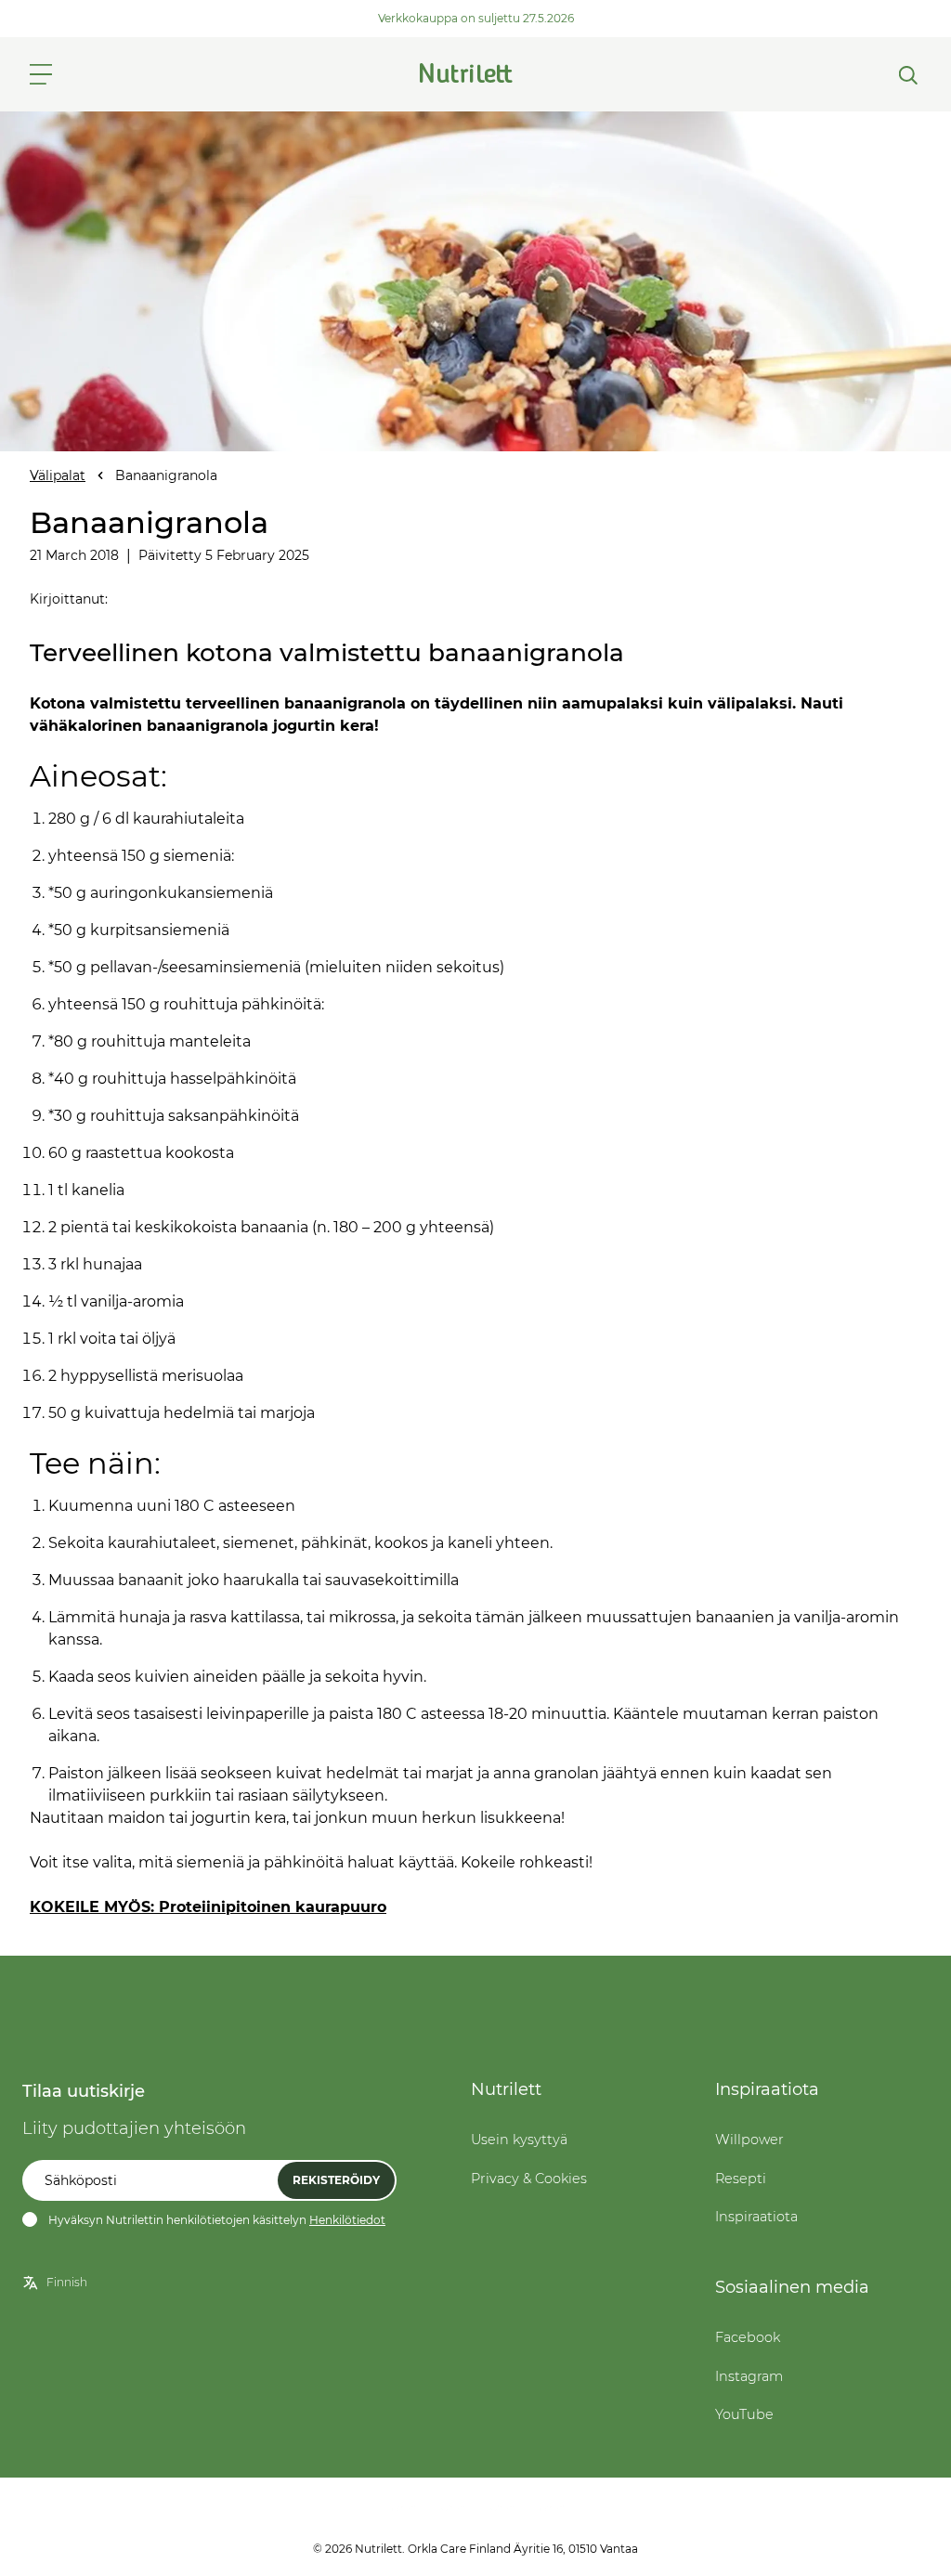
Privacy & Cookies (529, 2179)
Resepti (741, 2179)
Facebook (748, 2337)
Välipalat (58, 475)
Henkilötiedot (347, 2220)
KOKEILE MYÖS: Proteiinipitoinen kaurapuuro (208, 1907)
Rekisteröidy (336, 2180)
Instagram (749, 2376)
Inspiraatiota (756, 2217)
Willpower (749, 2140)
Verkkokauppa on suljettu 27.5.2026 (476, 18)
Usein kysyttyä (519, 2140)
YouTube (744, 2414)
